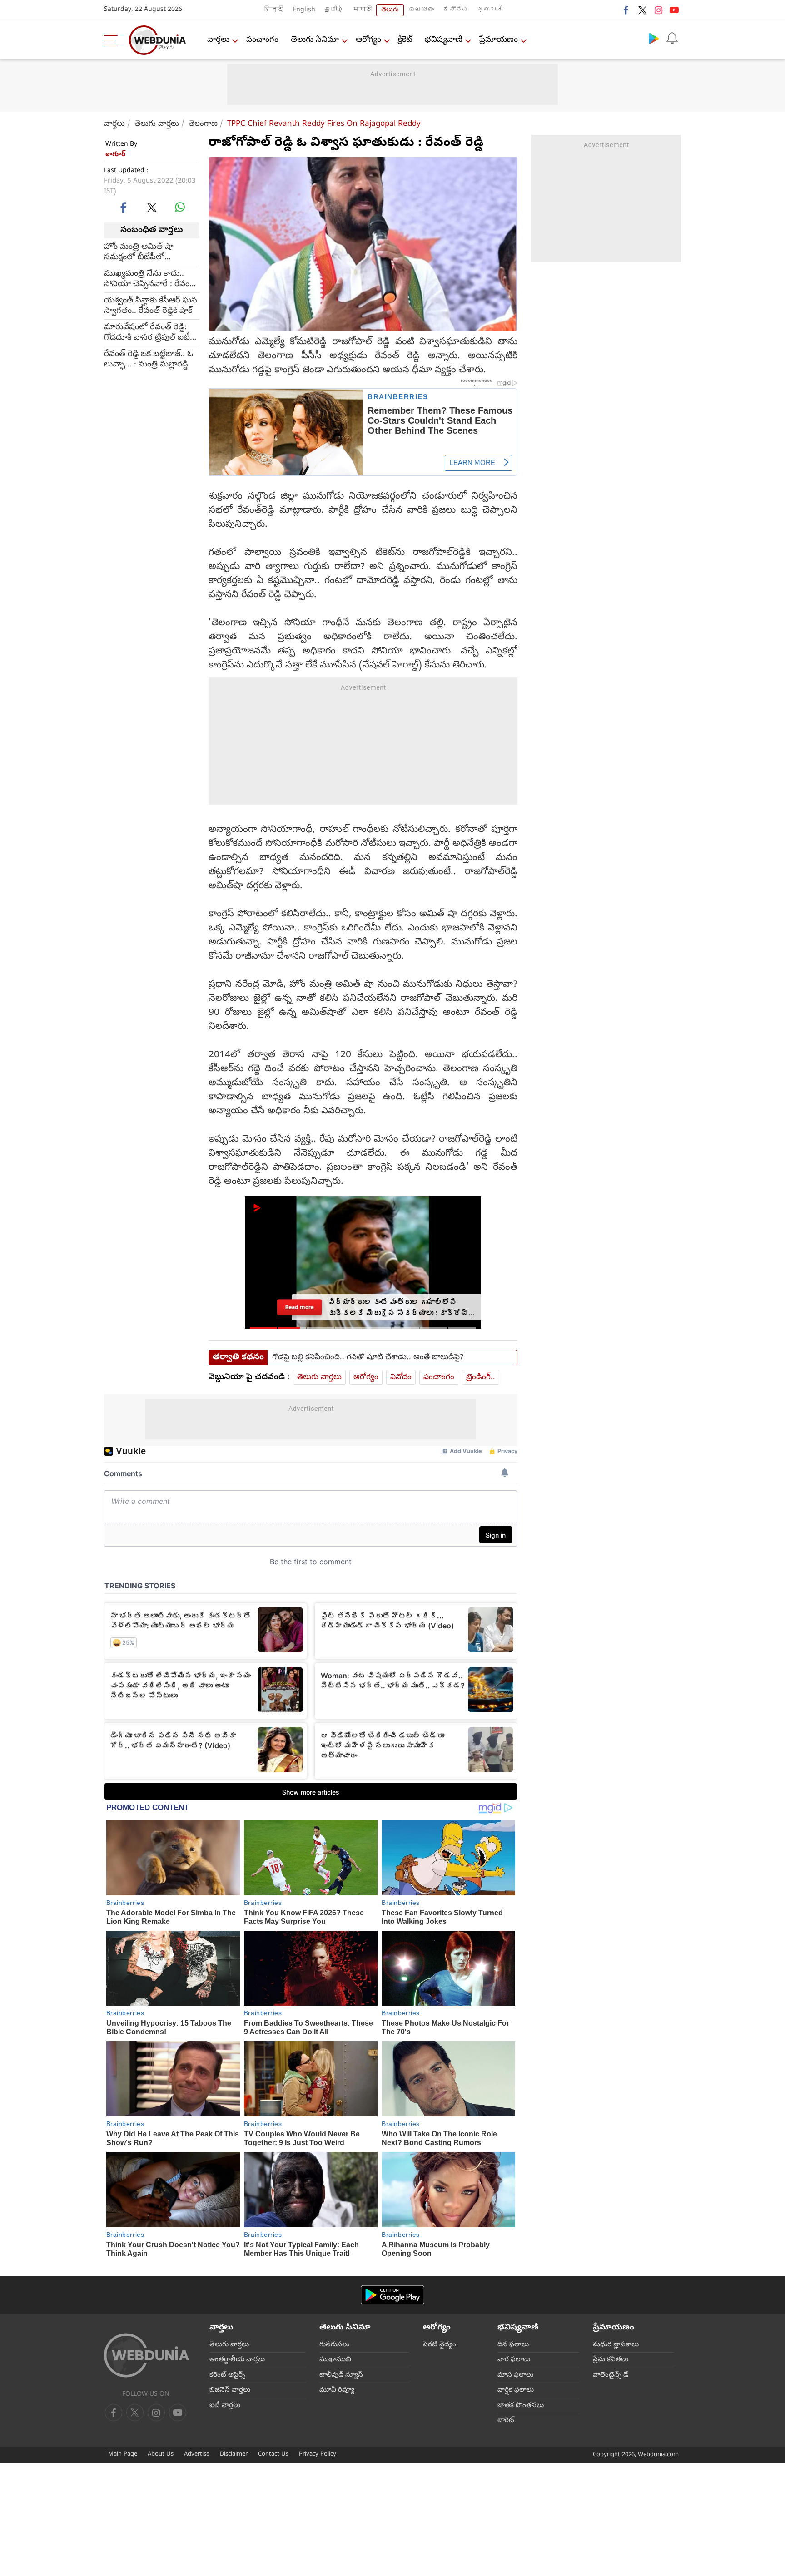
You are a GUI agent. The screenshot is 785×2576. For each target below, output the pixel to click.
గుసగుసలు (334, 2345)
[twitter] (642, 10)
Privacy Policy (318, 2455)
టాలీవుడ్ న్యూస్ (341, 2375)
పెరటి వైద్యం (440, 2345)
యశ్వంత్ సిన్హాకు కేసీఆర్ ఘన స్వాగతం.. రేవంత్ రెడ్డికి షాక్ (151, 306)
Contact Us (273, 2455)
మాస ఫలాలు (515, 2375)
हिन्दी (274, 10)
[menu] (113, 40)
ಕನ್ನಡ (456, 10)
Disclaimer (234, 2455)
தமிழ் (334, 10)
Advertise (197, 2455)
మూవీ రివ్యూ (337, 2390)
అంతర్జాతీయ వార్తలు (237, 2360)
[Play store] (654, 38)
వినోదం (401, 1377)
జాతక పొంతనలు (521, 2406)
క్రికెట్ (405, 40)
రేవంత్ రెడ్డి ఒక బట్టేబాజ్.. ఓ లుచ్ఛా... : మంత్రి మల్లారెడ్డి (149, 359)
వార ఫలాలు (514, 2360)
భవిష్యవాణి (444, 40)
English (304, 10)
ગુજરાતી (490, 10)
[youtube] (674, 10)
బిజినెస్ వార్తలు (230, 2390)
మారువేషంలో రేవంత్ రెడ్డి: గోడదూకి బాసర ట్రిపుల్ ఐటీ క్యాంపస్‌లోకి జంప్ (147, 332)
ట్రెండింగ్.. (481, 1377)
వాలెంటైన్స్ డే (611, 2375)
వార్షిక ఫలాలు (516, 2390)
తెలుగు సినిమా (315, 40)
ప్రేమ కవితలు (611, 2360)
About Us (161, 2455)
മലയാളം (421, 10)
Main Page (123, 2455)
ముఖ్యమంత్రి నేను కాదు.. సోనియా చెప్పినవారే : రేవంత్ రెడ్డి (150, 279)
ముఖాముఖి (335, 2360)
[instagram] (658, 10)
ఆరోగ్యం (368, 40)
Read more (300, 1307)
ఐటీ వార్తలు (225, 2406)
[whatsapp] (180, 207)
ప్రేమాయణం (499, 40)
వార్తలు (218, 40)
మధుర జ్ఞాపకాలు (616, 2345)
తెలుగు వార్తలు (157, 124)
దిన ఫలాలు (513, 2345)
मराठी (362, 10)
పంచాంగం (262, 40)
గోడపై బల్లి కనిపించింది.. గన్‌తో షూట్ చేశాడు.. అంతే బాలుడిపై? (368, 1358)
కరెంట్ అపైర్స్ (227, 2375)
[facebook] (626, 10)
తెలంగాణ (203, 124)
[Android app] (392, 2295)
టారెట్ (506, 2421)
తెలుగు (390, 10)
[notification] (672, 38)
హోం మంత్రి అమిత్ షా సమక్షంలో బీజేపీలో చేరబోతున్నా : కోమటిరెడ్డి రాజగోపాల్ (143, 252)
